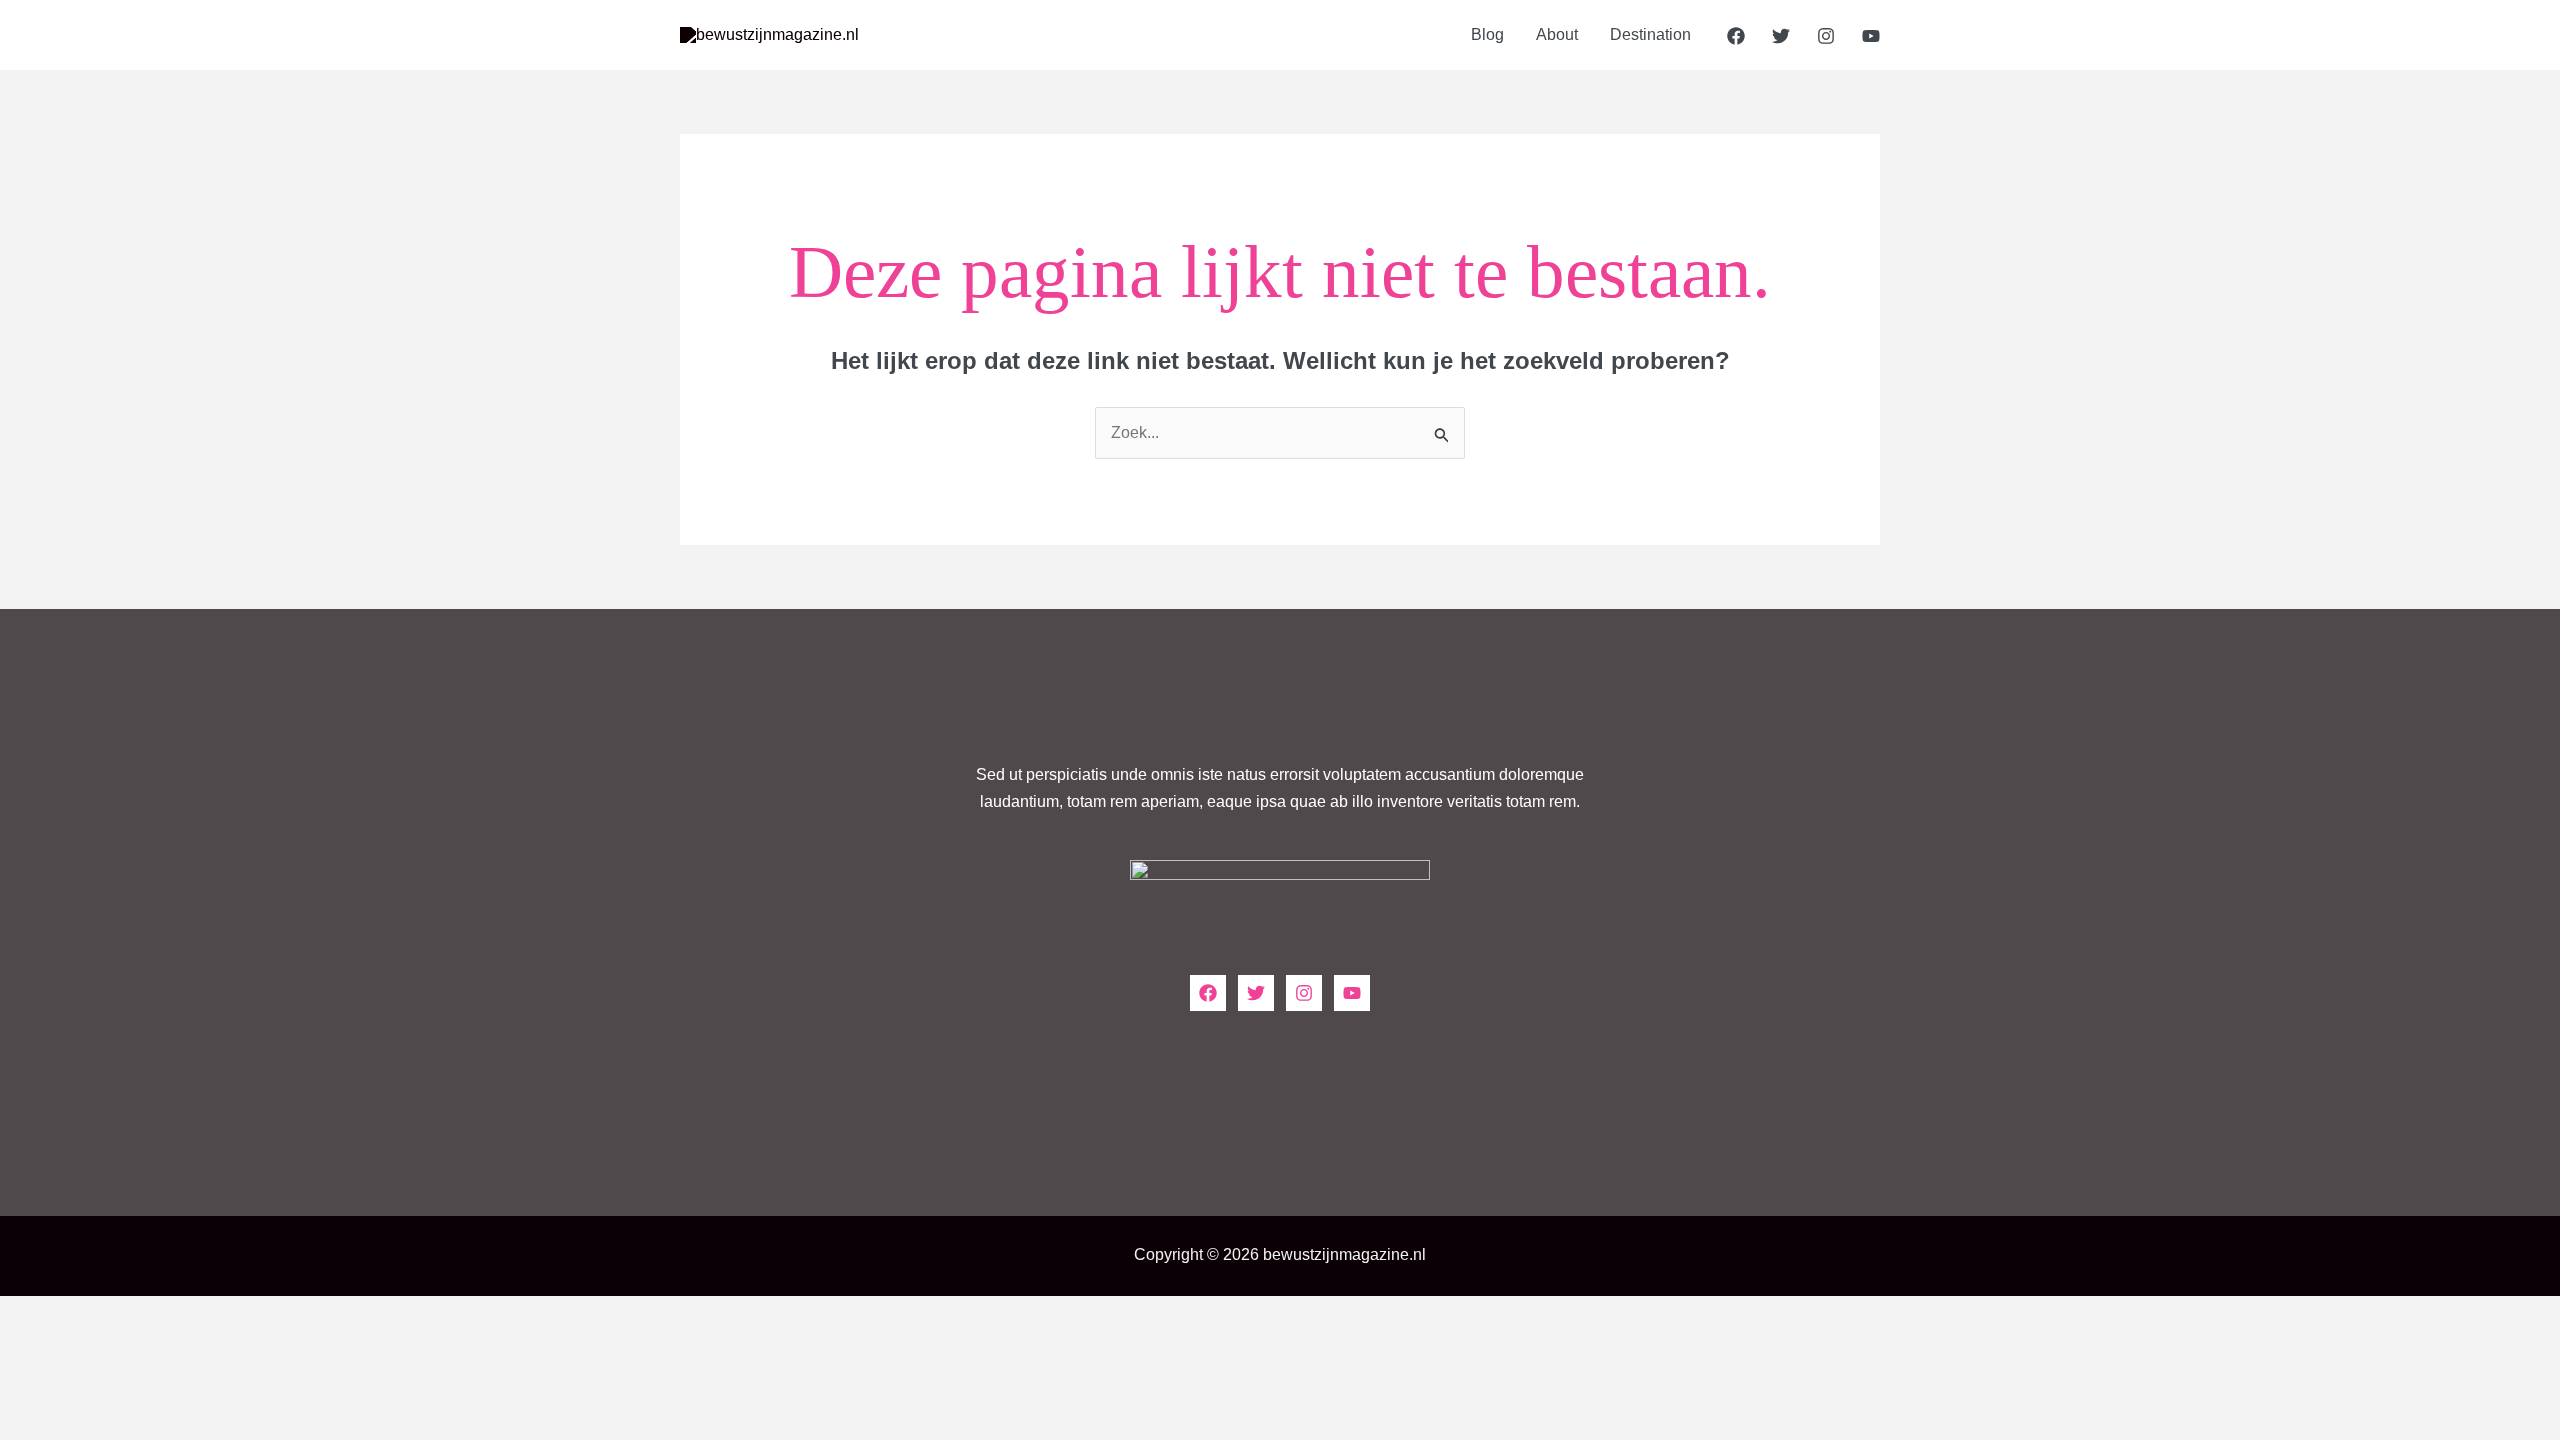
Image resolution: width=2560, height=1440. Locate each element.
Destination (1650, 34)
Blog (1487, 34)
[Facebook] (1736, 36)
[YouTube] (1871, 36)
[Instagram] (1826, 36)
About (1557, 34)
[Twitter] (1781, 36)
